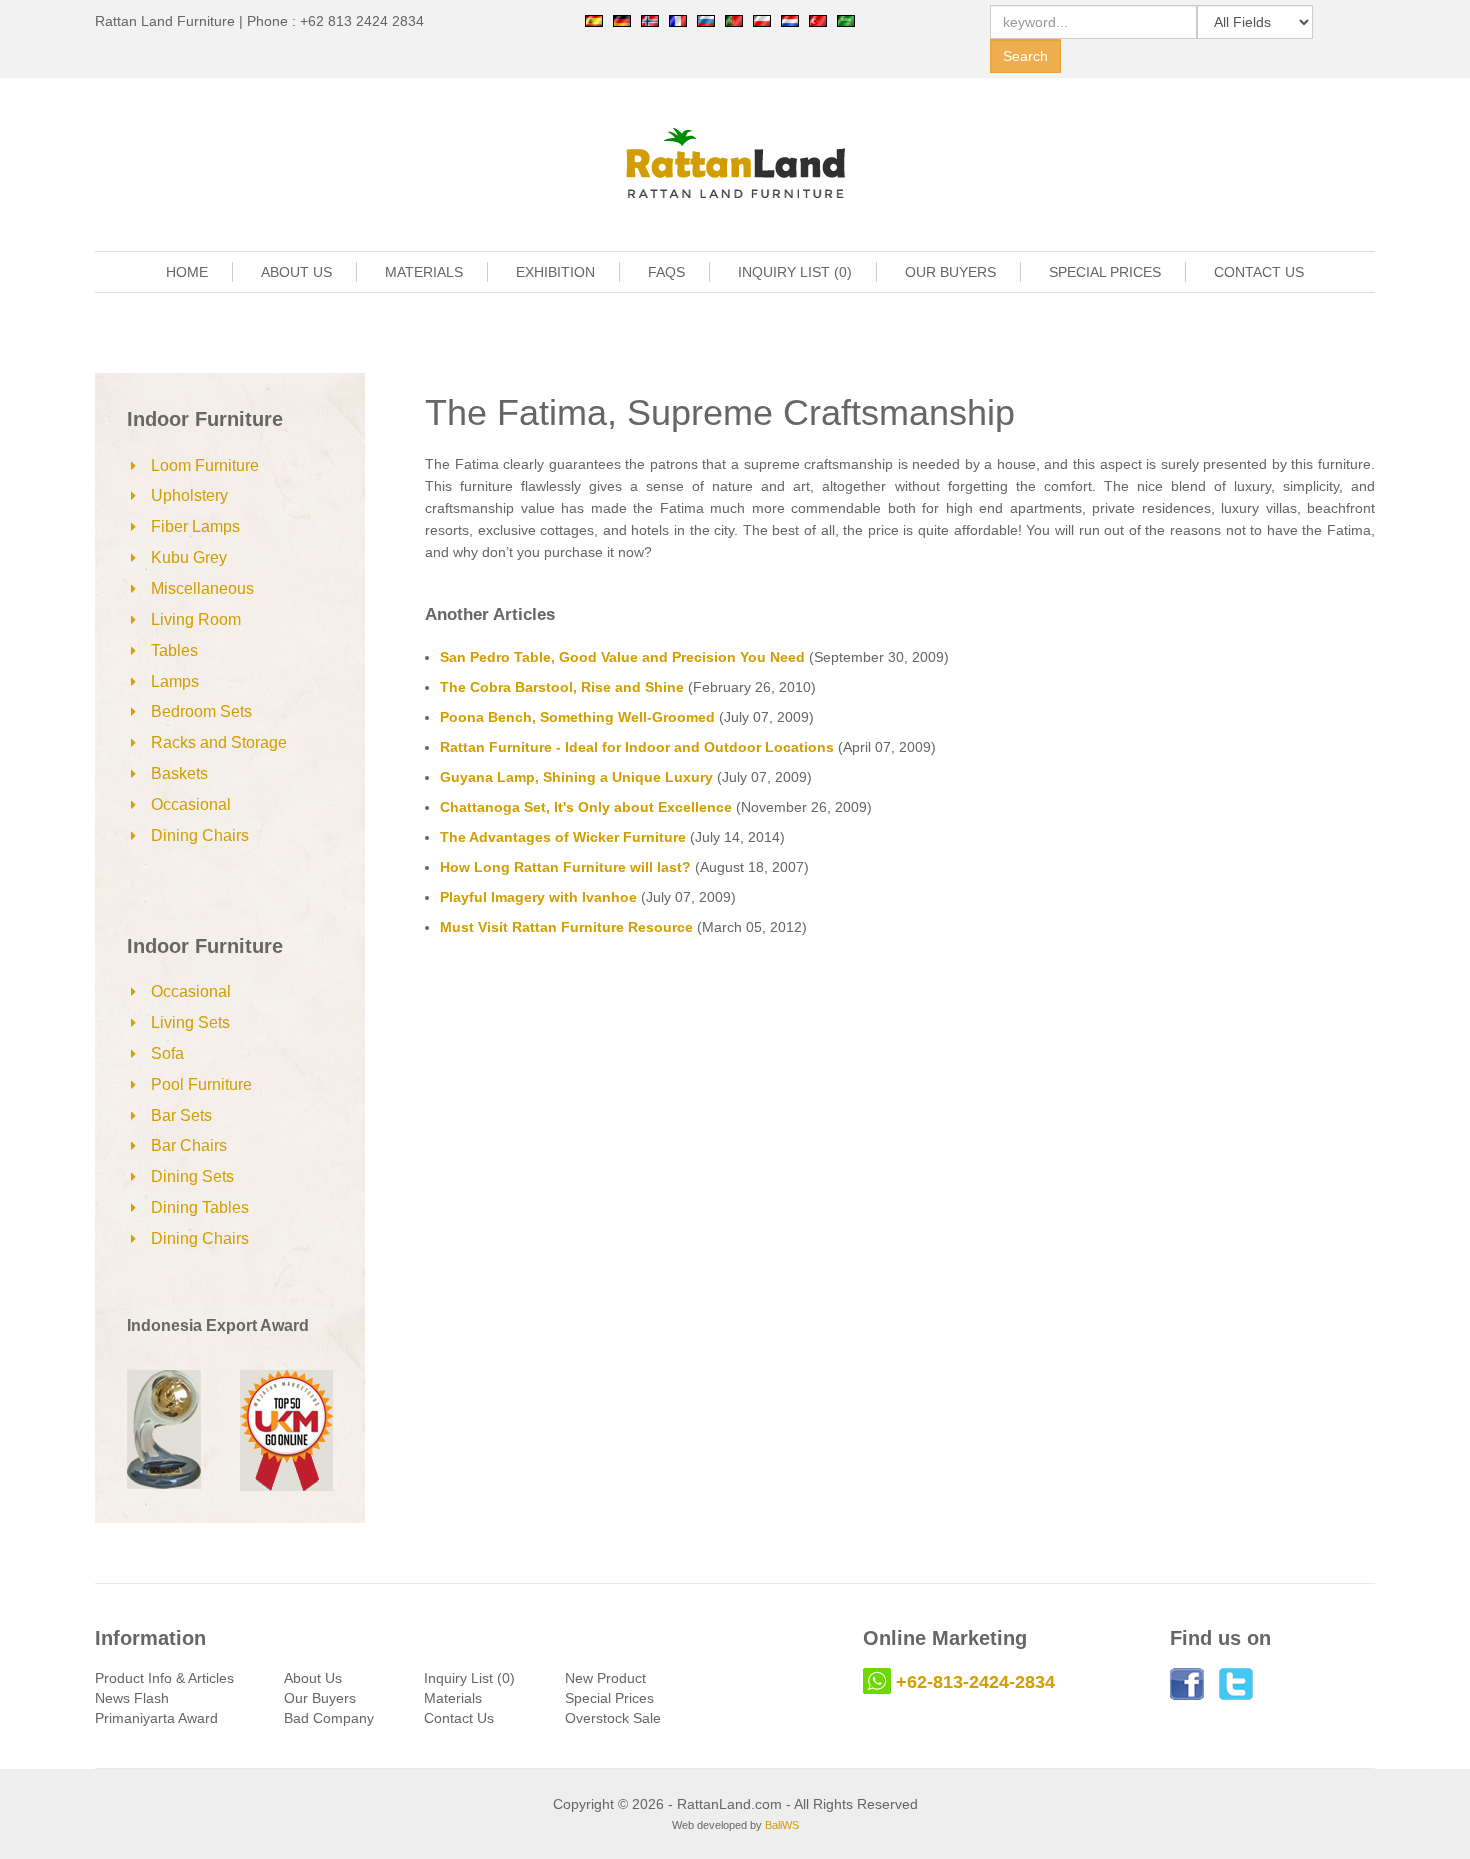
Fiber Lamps (195, 526)
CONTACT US (1259, 272)
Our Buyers (320, 1698)
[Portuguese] (734, 20)
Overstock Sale (613, 1718)
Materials (453, 1698)
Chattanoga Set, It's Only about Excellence (586, 807)
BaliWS (782, 1825)
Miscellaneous (202, 588)
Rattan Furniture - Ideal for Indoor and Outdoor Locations (637, 747)
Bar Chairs (189, 1145)
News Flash (132, 1698)
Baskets (179, 773)
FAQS (666, 272)
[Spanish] (594, 20)
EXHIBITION (555, 272)
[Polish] (762, 20)
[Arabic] (846, 20)
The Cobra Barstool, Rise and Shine (562, 687)
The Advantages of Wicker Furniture (563, 837)
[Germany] (622, 20)
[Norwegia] (650, 20)
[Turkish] (818, 20)
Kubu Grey (189, 557)
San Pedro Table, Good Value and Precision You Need (622, 657)
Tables (174, 650)
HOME (187, 272)
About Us (313, 1678)
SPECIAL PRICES (1105, 272)
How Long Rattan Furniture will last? (565, 867)
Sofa (167, 1053)
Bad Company (329, 1718)
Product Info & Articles (164, 1678)
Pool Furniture (201, 1084)
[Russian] (706, 20)
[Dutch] (790, 20)
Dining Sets (192, 1176)
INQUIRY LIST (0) (795, 272)
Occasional (191, 804)
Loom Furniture (205, 465)
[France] (678, 20)
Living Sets (190, 1022)
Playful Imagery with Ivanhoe (538, 897)
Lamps (175, 681)
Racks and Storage (219, 742)
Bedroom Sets (201, 711)
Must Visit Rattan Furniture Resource (566, 927)
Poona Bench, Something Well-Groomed (577, 717)
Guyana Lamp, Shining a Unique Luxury (576, 777)
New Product (605, 1678)
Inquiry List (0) (469, 1678)
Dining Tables (200, 1207)
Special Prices (609, 1698)
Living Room (196, 619)
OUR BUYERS (950, 272)
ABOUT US (296, 272)
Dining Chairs (200, 835)
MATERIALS (424, 272)
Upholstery (189, 495)
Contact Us (459, 1718)
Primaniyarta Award (156, 1718)
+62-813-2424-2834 (975, 1682)
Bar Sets (181, 1115)
